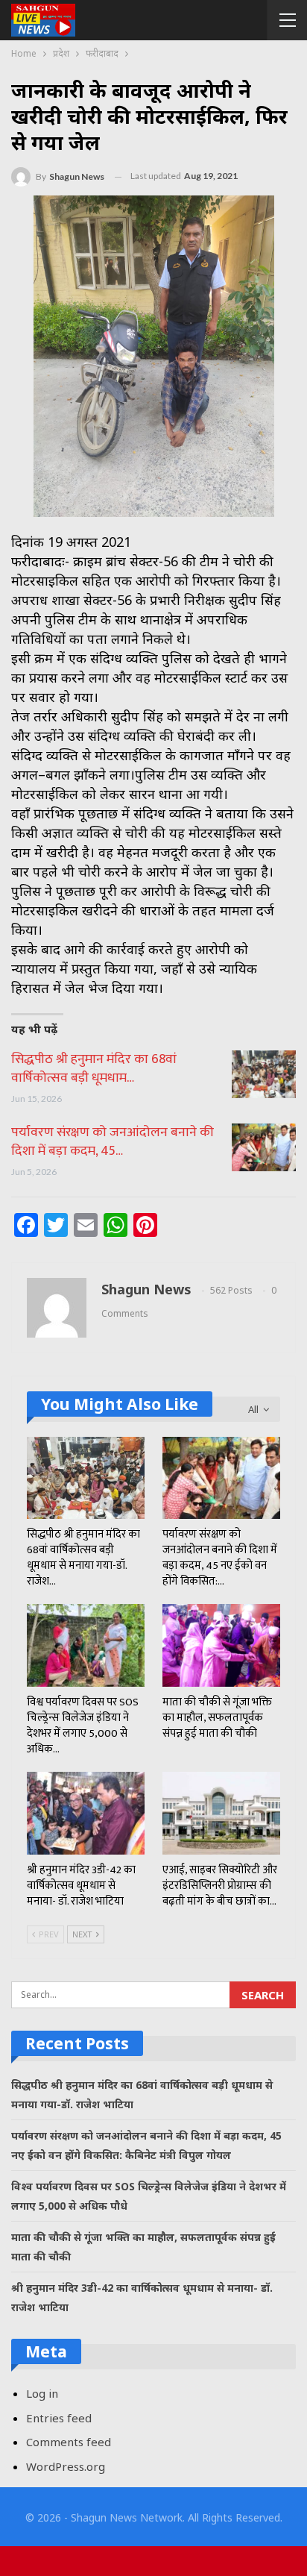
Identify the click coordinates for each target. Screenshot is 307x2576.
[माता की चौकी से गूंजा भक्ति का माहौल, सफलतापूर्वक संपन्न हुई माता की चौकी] (221, 1645)
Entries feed (59, 2418)
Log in (42, 2393)
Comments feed (69, 2442)
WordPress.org (66, 2466)
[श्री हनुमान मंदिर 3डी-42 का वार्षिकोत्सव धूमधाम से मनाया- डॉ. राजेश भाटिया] (86, 1813)
